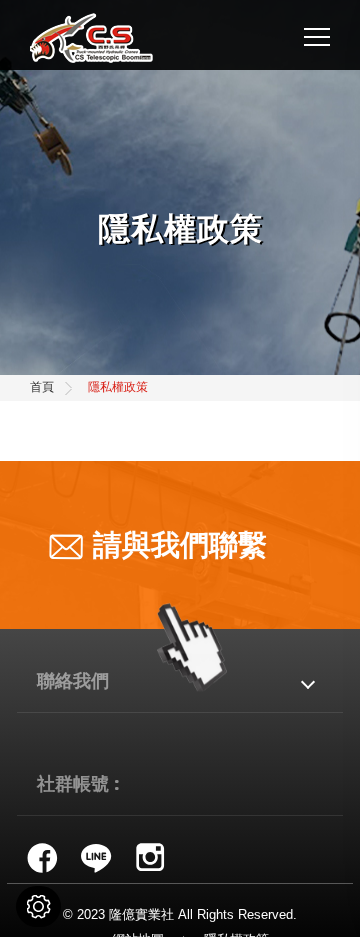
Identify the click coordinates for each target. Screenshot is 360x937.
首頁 (42, 387)
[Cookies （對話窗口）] (38, 906)
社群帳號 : (78, 782)
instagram (150, 857)
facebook (42, 857)
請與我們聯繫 (180, 545)
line (96, 857)
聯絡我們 (73, 679)
